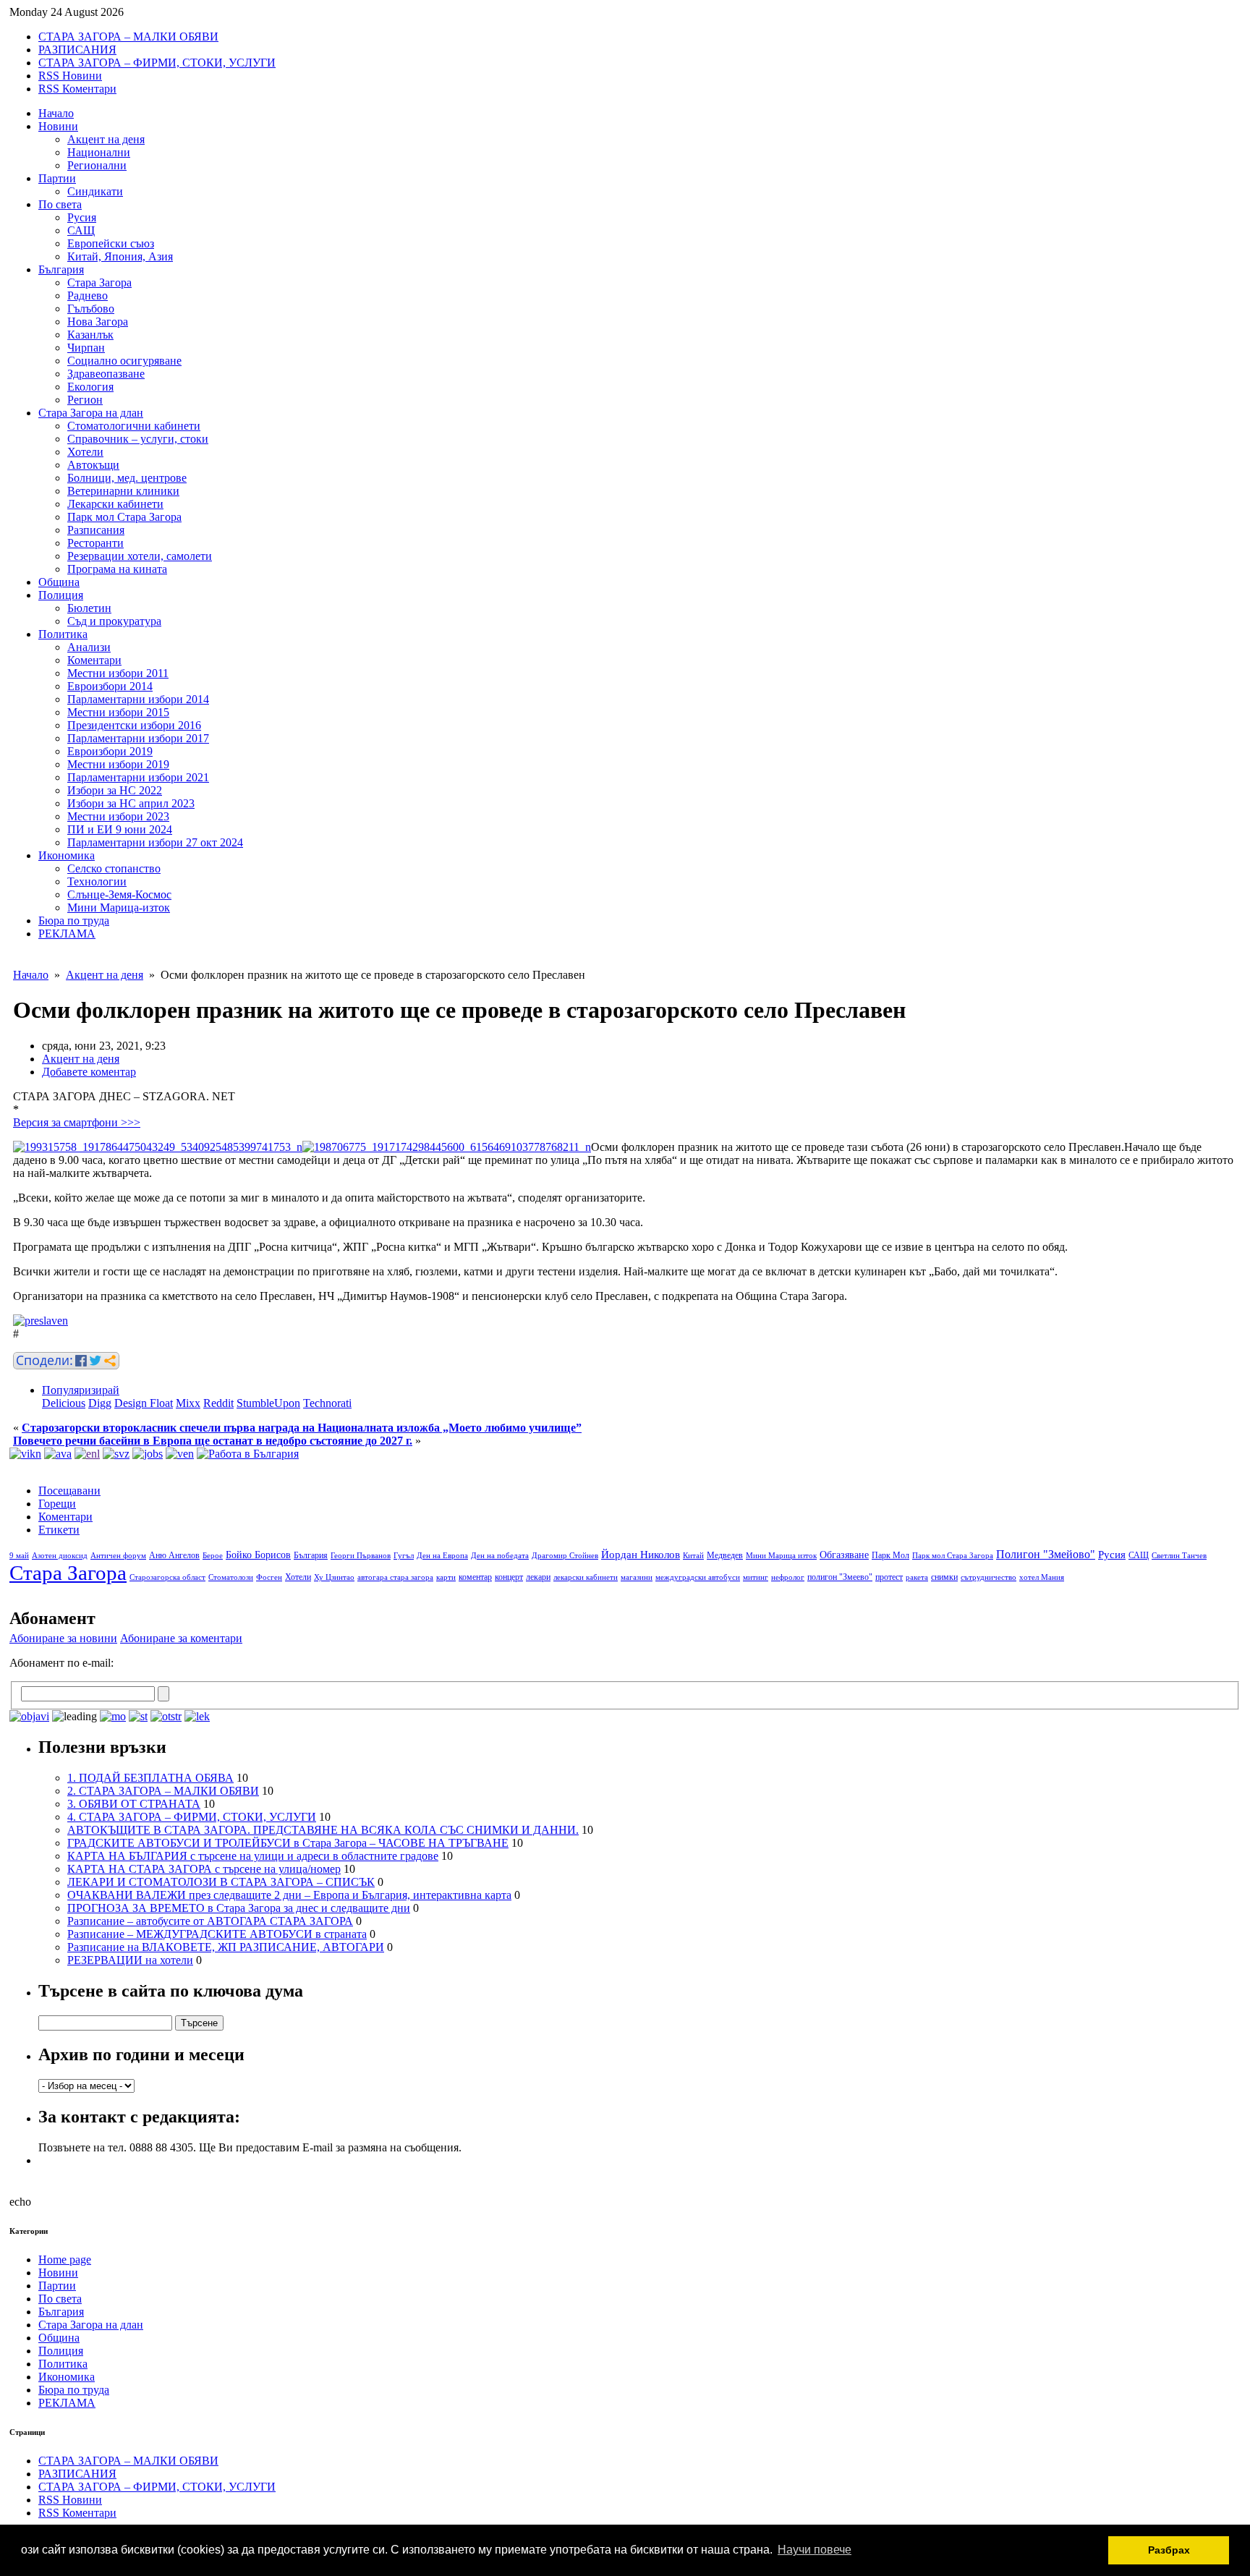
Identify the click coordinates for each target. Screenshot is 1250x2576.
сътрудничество (988, 1577)
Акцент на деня (106, 139)
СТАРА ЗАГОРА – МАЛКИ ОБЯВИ (128, 37)
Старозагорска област (167, 1577)
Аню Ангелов (174, 1555)
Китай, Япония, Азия (120, 256)
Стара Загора (99, 282)
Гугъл (404, 1556)
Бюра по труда (74, 921)
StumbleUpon (268, 1403)
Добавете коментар (89, 1072)
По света (60, 204)
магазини (637, 1577)
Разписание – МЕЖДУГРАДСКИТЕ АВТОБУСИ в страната (217, 1934)
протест (889, 1577)
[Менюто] (180, 1454)
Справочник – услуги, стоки (138, 439)
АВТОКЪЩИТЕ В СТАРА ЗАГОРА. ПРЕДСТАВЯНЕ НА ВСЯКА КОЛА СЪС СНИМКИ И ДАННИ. (323, 1830)
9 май (19, 1556)
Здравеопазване (106, 374)
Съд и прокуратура (114, 621)
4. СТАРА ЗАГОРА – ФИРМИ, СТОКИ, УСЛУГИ (192, 1817)
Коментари (94, 660)
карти (446, 1577)
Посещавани (69, 1491)
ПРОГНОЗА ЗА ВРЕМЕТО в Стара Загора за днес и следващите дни (239, 1908)
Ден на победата (500, 1556)
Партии (57, 178)
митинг (756, 1577)
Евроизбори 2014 (110, 686)
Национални (99, 152)
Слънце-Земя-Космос (119, 894)
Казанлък (90, 335)
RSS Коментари (77, 89)
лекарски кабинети (586, 1577)
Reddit (218, 1403)
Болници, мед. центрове (127, 478)
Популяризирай (81, 1390)
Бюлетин (89, 608)
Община (59, 582)
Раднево (88, 296)
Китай (693, 1556)
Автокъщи (93, 465)
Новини (58, 126)
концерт (509, 1577)
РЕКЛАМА (67, 934)
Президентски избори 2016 (134, 725)
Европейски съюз (111, 243)
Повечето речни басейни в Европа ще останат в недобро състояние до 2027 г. (213, 1441)
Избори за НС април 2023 (131, 803)
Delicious (64, 1403)
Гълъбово (91, 309)
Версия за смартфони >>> (77, 1122)
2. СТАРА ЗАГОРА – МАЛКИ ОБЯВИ (163, 1791)
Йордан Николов (641, 1555)
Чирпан (86, 348)
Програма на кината (117, 569)
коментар (475, 1577)
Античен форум (118, 1556)
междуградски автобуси (698, 1577)
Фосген (269, 1577)
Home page (65, 2260)
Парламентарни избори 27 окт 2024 (155, 842)
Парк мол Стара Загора (124, 517)
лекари (538, 1577)
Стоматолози (231, 1577)
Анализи (89, 647)
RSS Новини (70, 76)
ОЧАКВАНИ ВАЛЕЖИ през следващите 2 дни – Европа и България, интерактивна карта (289, 1895)
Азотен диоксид (60, 1556)
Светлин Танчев (1179, 1556)
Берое (213, 1556)
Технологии (97, 881)
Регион (85, 400)
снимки (944, 1577)
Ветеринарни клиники (123, 491)
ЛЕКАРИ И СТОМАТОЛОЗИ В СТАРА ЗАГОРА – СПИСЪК (221, 1882)
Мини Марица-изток (119, 907)
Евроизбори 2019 (110, 751)
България (61, 269)
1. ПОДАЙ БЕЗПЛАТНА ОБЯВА (150, 1778)
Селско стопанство (114, 868)
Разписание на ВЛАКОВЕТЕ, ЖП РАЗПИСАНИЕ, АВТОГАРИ (226, 1947)
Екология (90, 387)
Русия (82, 217)
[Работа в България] (248, 1454)
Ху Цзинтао (334, 1577)
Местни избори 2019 (118, 764)
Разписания (96, 530)
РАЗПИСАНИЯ (77, 50)
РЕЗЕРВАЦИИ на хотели (130, 1960)
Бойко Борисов (258, 1555)
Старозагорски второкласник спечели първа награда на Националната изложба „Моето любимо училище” (302, 1428)
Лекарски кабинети (115, 504)
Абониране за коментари (181, 1638)
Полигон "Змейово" (1046, 1554)
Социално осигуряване (124, 361)
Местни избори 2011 (118, 673)
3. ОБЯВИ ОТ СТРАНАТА (134, 1804)
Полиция (61, 595)
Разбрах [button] (1169, 2550)
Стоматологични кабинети (134, 426)
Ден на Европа (442, 1556)
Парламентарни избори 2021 (138, 777)
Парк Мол (890, 1555)
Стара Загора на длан (91, 413)
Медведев (725, 1555)
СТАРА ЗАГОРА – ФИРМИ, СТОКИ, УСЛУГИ (157, 63)
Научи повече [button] (815, 2550)
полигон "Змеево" (840, 1577)
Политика (63, 634)
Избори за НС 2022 (115, 790)
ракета (917, 1577)
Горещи (57, 1504)
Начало (56, 113)
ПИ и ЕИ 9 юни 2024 (120, 829)
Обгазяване (844, 1555)
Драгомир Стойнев (565, 1556)
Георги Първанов (361, 1556)
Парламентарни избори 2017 (138, 738)
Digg (100, 1403)
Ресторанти (95, 543)
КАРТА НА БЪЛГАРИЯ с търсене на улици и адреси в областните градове (253, 1856)
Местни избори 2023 (118, 816)
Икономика (67, 855)
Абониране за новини (63, 1638)
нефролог (788, 1577)
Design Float (144, 1403)
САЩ (81, 230)
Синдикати (95, 191)
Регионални (97, 165)
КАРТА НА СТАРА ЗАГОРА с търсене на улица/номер (204, 1869)
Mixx (188, 1403)
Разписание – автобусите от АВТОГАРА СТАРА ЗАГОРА (210, 1921)
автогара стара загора (395, 1577)
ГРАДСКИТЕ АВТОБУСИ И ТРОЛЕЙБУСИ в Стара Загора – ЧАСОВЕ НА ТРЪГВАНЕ (288, 1843)
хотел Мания (1042, 1577)
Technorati (327, 1403)
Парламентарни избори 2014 (138, 699)
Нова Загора (98, 322)
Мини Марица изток (781, 1556)
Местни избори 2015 (118, 712)
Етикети (59, 1530)
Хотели (85, 452)
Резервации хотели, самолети (140, 556)
